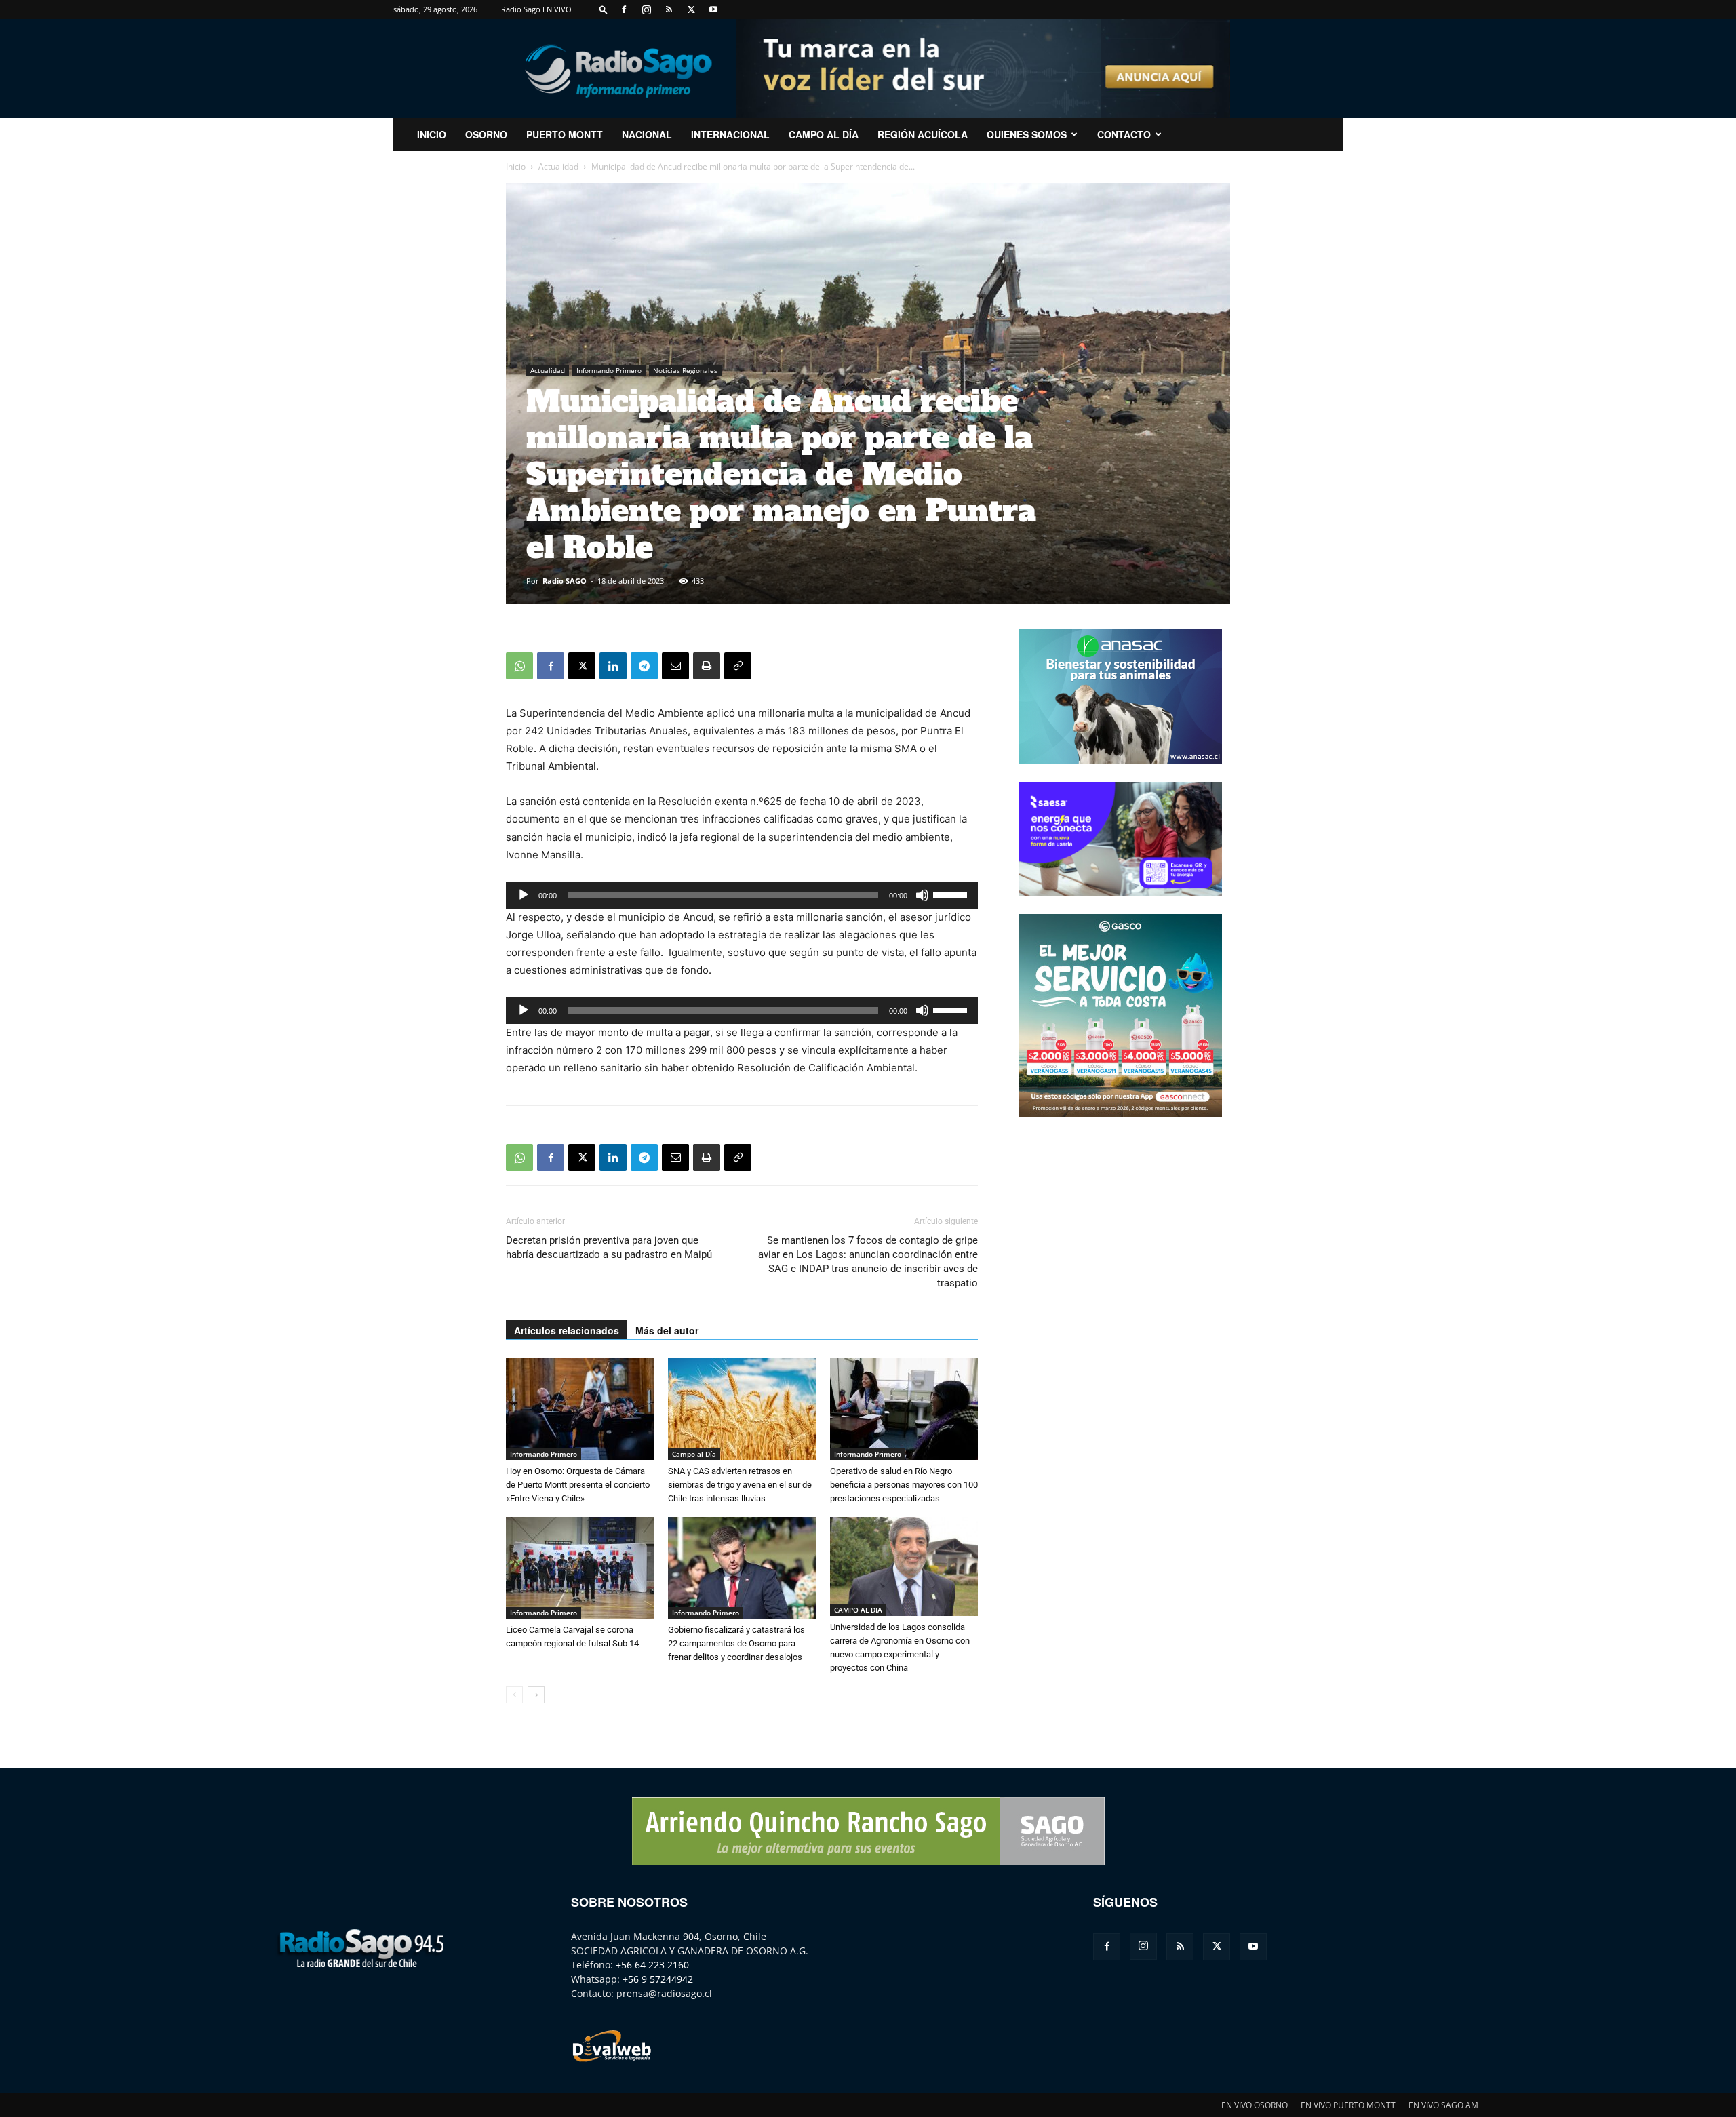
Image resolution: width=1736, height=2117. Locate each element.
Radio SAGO (565, 581)
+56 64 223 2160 (652, 1965)
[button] (604, 9)
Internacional (730, 134)
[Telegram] (644, 666)
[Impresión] (707, 666)
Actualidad (558, 166)
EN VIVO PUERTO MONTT (1348, 2105)
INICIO (432, 134)
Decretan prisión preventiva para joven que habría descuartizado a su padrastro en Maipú (609, 1247)
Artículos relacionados (567, 1330)
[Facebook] (624, 9)
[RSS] (669, 9)
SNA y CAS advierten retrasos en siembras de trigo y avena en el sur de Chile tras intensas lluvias (740, 1485)
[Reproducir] (524, 895)
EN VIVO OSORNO (1255, 2105)
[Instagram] (646, 9)
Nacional (647, 134)
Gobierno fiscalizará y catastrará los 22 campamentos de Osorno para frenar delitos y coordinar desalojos (736, 1643)
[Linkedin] (613, 666)
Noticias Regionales (685, 370)
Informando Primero (609, 370)
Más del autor (667, 1330)
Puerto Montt (565, 134)
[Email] (675, 666)
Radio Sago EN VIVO (536, 9)
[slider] (952, 894)
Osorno (486, 134)
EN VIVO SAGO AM (1443, 2105)
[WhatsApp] (519, 666)
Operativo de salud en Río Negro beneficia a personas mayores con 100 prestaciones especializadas (904, 1485)
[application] (742, 895)
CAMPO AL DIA (858, 1610)
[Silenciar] (922, 895)
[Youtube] (713, 9)
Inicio (516, 166)
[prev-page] (514, 1695)
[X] (691, 9)
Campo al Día (824, 134)
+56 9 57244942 (658, 1979)
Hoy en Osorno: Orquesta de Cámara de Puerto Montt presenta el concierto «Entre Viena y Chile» (578, 1485)
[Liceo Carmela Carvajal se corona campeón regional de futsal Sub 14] (580, 1568)
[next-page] (536, 1695)
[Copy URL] (738, 666)
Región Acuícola (923, 134)
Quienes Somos (1027, 134)
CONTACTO (1124, 134)
